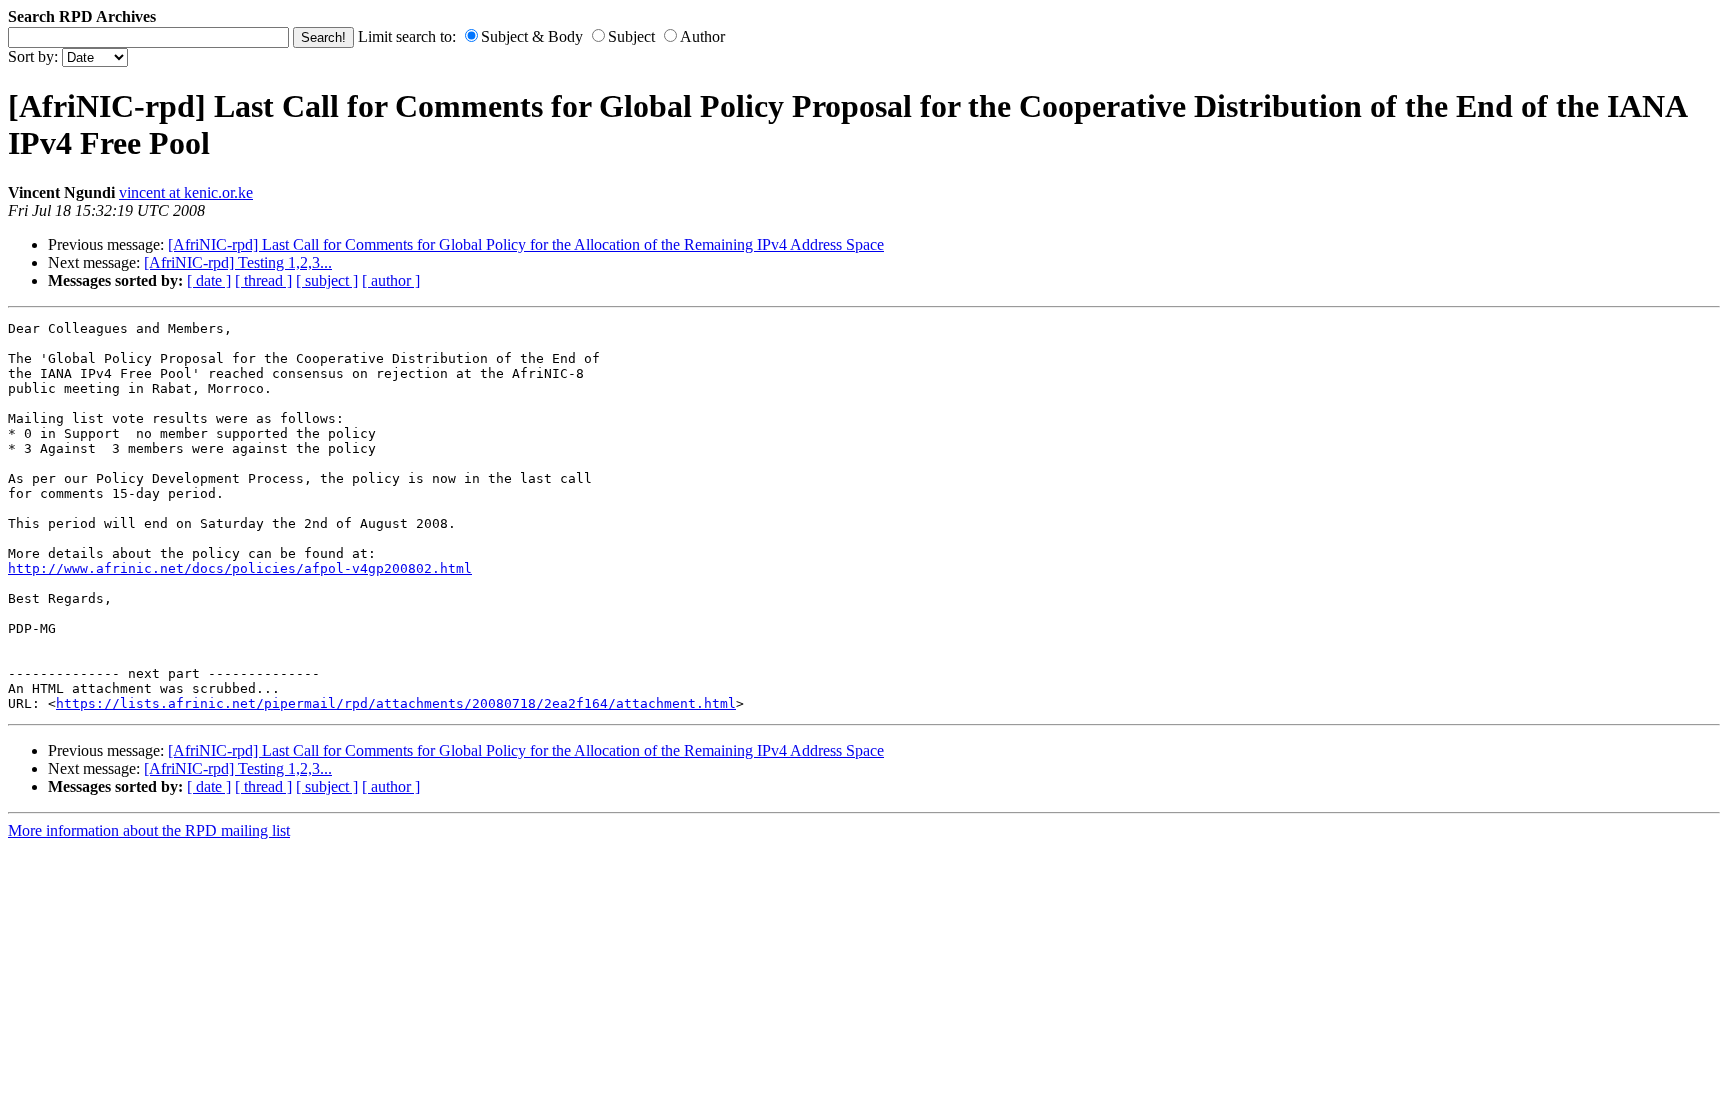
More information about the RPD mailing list (149, 830)
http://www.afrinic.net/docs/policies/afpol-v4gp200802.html (240, 568)
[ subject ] (327, 280)
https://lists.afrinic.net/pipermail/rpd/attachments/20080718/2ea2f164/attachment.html (396, 703)
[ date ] (209, 280)
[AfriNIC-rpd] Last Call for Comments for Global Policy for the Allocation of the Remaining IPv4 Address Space (526, 244)
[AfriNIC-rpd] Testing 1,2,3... (238, 262)
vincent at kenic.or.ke (186, 192)
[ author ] (391, 280)
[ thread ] (263, 280)
